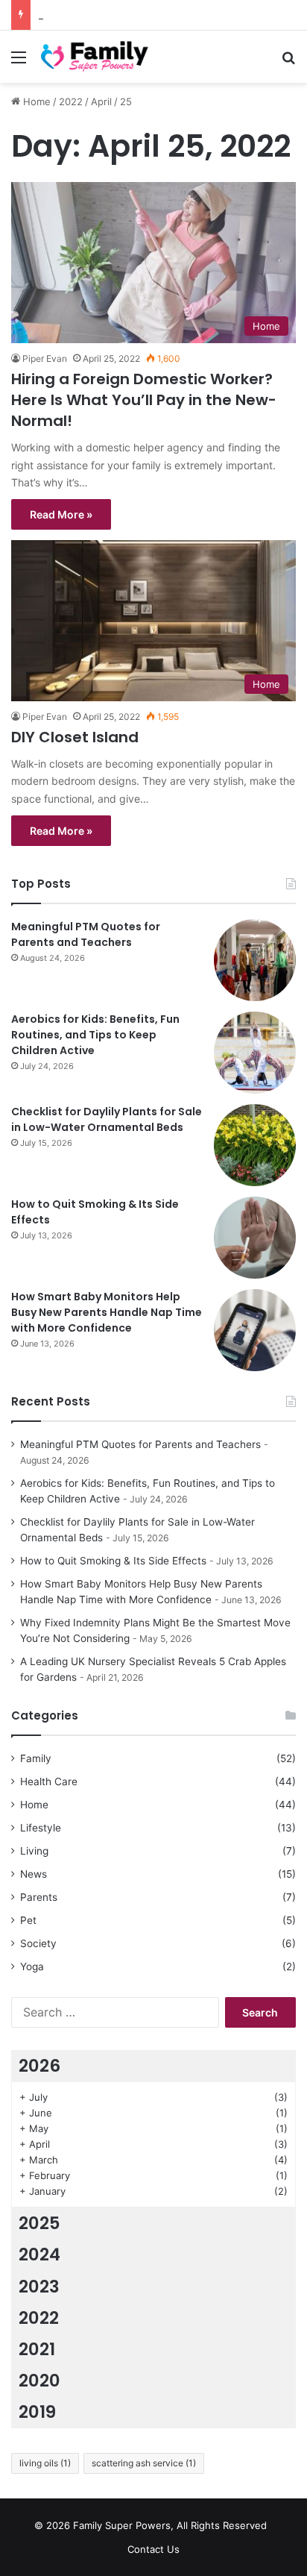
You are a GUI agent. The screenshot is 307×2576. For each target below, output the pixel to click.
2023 (39, 2287)
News (34, 1874)
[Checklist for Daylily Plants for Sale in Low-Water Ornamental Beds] (255, 1145)
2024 (39, 2254)
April (101, 101)
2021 (37, 2349)
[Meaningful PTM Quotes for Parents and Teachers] (255, 960)
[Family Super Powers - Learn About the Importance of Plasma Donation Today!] (97, 57)
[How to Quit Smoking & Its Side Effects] (255, 1238)
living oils (45, 2463)
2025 (39, 2223)
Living (34, 1851)
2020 (39, 2381)
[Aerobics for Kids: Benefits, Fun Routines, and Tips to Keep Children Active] (255, 1053)
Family (36, 1758)
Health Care (49, 1781)
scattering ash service (144, 2463)
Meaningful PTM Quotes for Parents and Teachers (86, 934)
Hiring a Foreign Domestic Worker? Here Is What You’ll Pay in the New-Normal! (144, 400)
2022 (71, 101)
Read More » (61, 514)
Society (38, 1943)
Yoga (32, 1967)
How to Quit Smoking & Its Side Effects (113, 1561)
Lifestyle (41, 1828)
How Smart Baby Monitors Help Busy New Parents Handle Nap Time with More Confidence (107, 1312)
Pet (28, 1920)
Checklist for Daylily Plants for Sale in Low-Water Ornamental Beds (107, 1119)
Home (35, 101)
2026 (39, 2066)
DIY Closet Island (75, 737)
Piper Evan (45, 358)
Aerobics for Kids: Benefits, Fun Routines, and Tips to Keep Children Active (95, 1035)
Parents (39, 1897)
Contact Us (153, 2549)
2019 (37, 2412)
